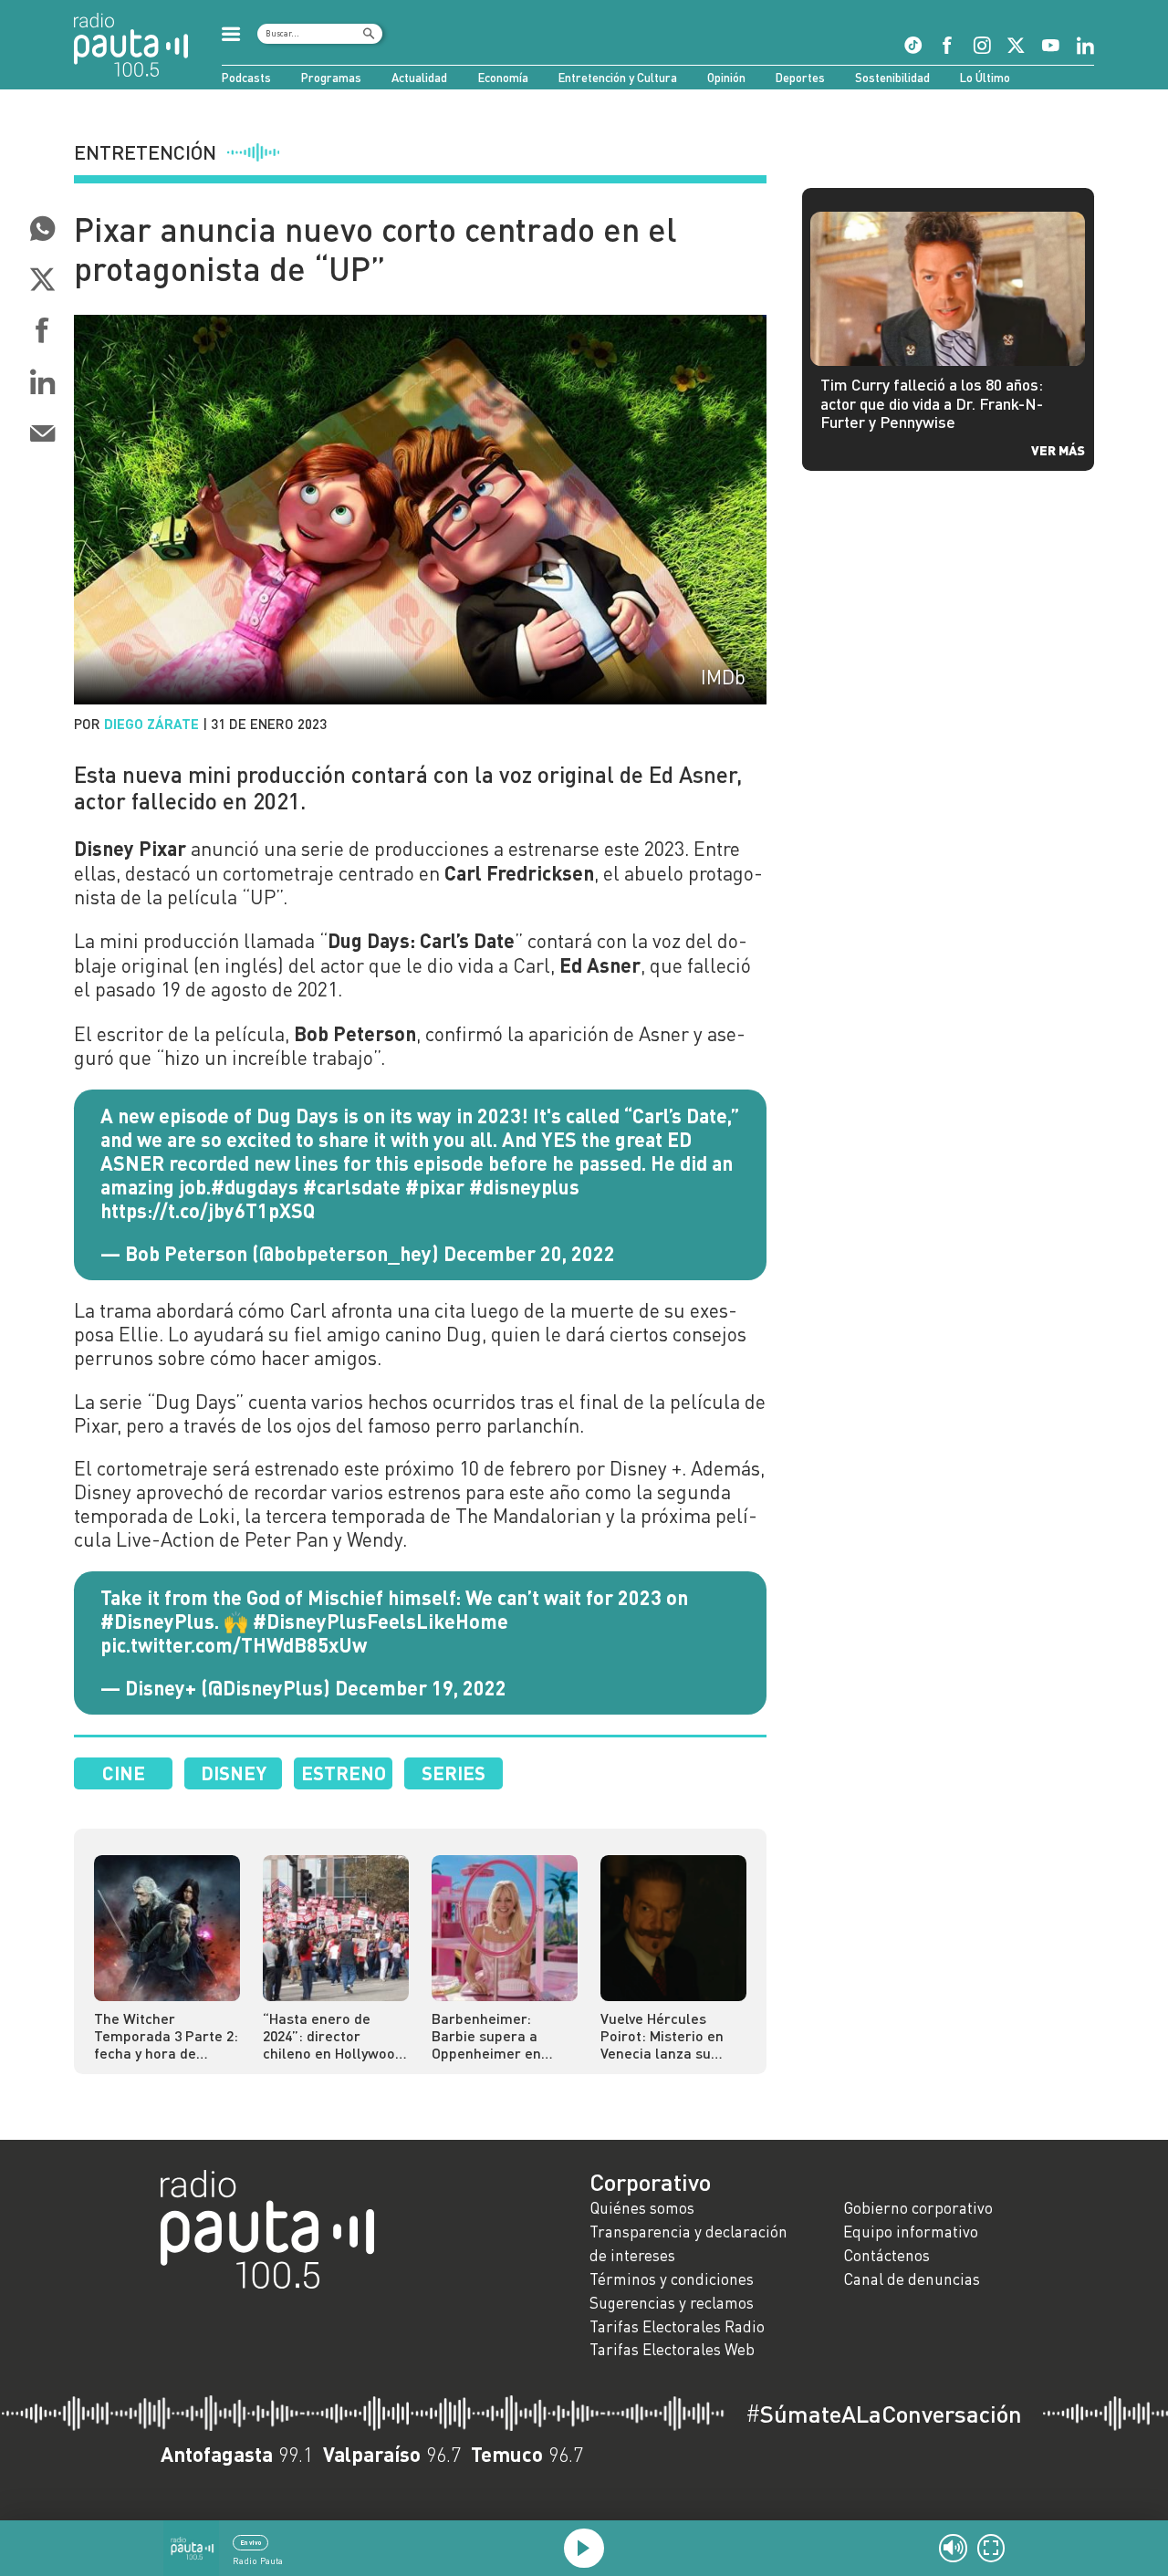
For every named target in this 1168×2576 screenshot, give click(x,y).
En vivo (250, 2542)
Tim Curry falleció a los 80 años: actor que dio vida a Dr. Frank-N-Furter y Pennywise (932, 403)
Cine (124, 1773)
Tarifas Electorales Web (672, 2349)
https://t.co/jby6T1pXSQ (208, 1210)
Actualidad (419, 78)
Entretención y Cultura (618, 78)
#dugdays (255, 1186)
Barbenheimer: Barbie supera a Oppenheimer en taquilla (486, 2035)
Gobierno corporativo (918, 2208)
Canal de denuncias (912, 2279)
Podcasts (246, 78)
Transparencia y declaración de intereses (688, 2243)
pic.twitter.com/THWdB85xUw (234, 1644)
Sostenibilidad (892, 78)
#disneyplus (524, 1186)
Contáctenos (886, 2255)
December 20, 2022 (529, 1253)
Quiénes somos (642, 2208)
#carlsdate (352, 1186)
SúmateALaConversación (884, 2414)
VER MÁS (1058, 450)
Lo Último (985, 78)
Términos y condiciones (672, 2279)
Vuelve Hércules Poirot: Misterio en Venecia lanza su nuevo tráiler (662, 2035)
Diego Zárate (151, 724)
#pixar (435, 1186)
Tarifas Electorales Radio (677, 2326)
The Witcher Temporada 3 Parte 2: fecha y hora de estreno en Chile (166, 2035)
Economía (503, 78)
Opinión (726, 78)
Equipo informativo (911, 2232)
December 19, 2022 (421, 1687)
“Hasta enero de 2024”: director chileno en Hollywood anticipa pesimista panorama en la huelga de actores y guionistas (333, 2035)
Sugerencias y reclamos (672, 2303)
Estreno (344, 1773)
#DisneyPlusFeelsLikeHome (381, 1621)
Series (454, 1773)
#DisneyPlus (157, 1621)
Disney (234, 1773)
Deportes (800, 78)
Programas (331, 78)
